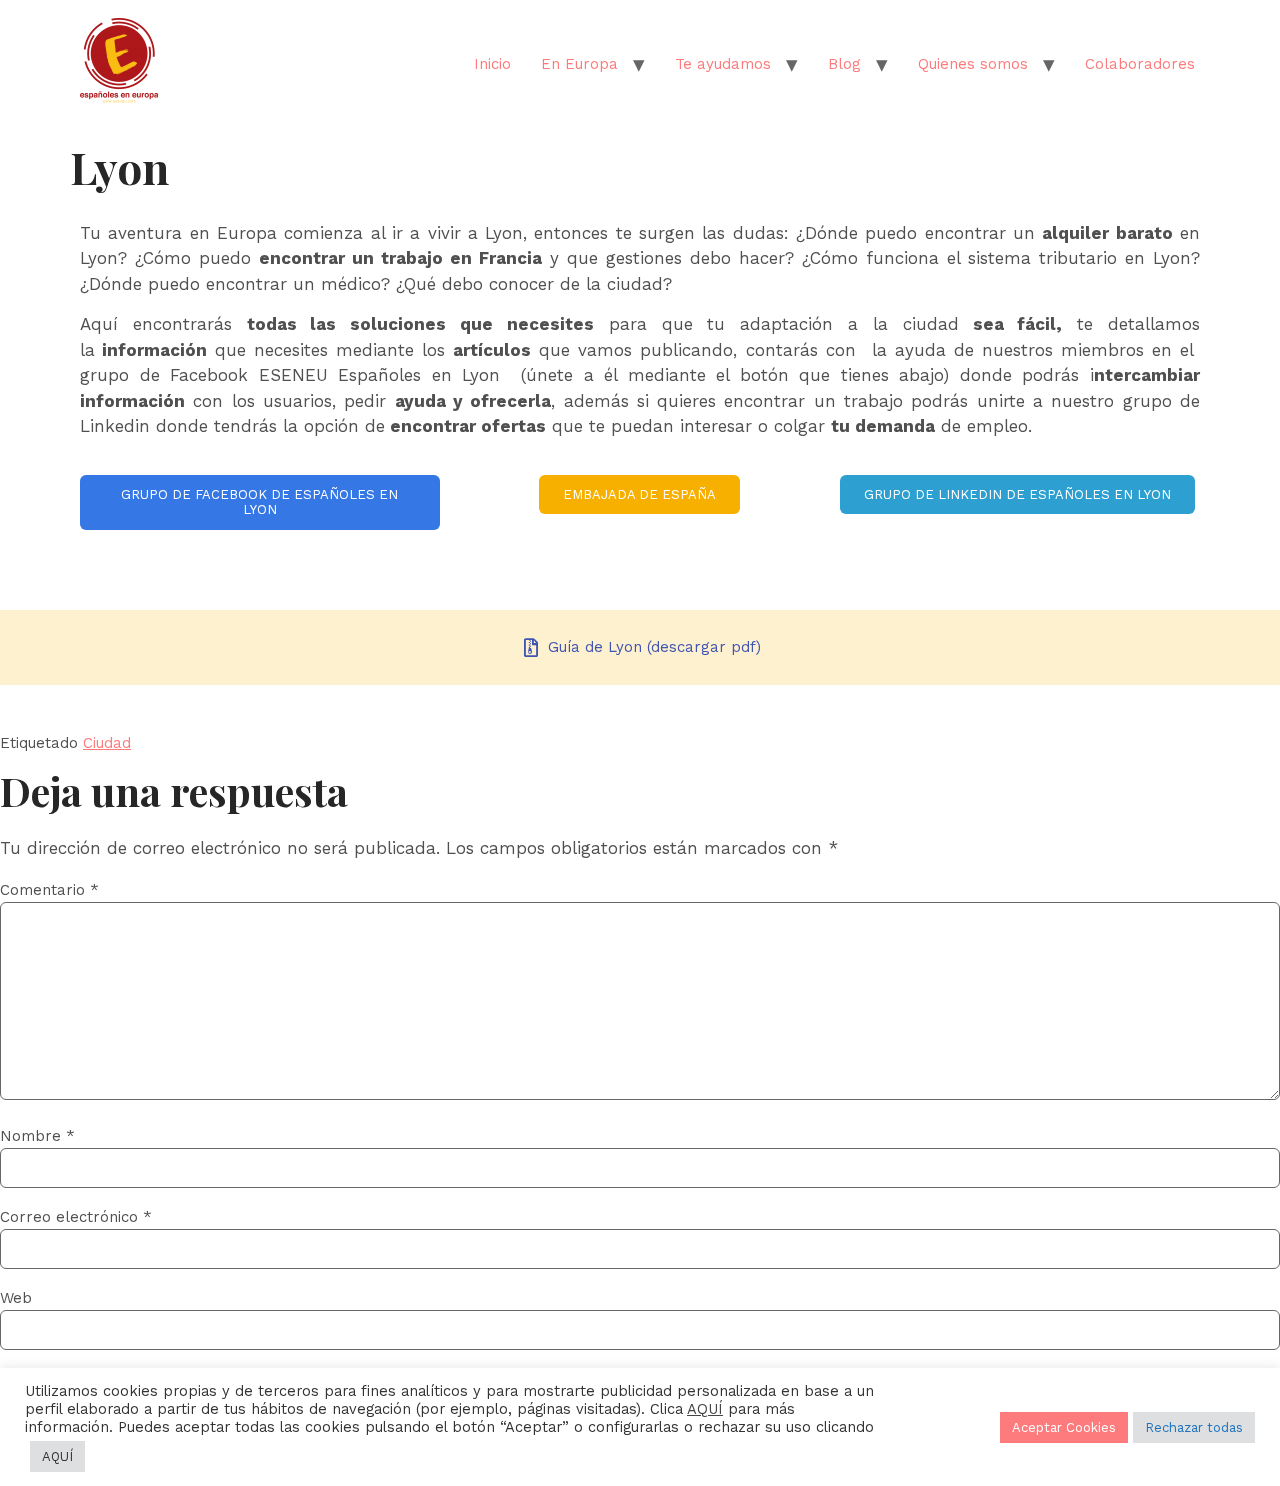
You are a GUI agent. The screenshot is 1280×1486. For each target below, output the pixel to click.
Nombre (37, 1136)
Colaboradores (1140, 64)
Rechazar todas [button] (1194, 1427)
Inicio (492, 64)
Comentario (49, 890)
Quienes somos (973, 64)
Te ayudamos (723, 64)
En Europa (579, 64)
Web (16, 1298)
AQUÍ (705, 1409)
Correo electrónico (76, 1217)
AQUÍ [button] (57, 1456)
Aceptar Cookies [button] (1064, 1427)
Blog (844, 64)
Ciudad (107, 743)
